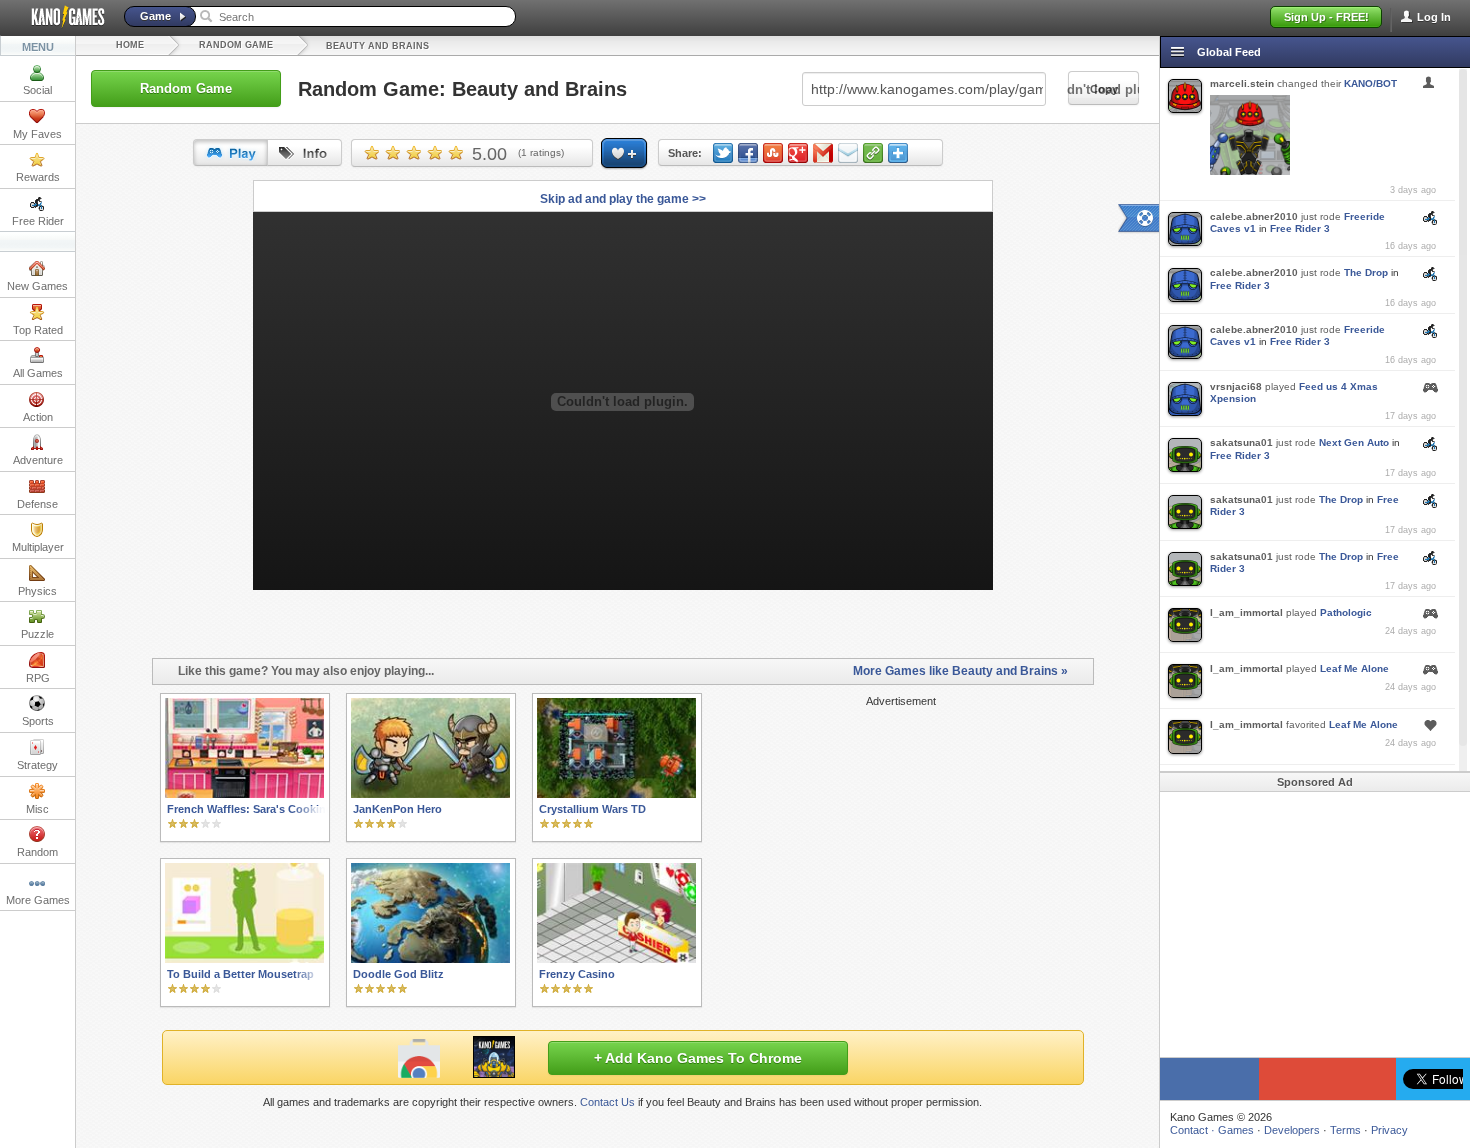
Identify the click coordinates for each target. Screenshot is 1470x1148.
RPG (38, 678)
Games (1236, 1130)
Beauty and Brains (377, 46)
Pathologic (1346, 612)
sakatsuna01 (1241, 442)
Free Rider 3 (1300, 228)
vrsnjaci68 (1236, 386)
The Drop (1366, 272)
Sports (38, 721)
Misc (37, 809)
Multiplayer (38, 547)
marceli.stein (1242, 83)
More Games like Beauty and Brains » (960, 671)
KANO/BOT (1370, 83)
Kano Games (60, 17)
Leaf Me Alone (1354, 668)
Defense (37, 504)
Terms (1345, 1130)
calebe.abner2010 (1254, 216)
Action (38, 417)
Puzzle (37, 634)
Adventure (38, 460)
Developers (1292, 1130)
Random (37, 852)
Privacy (1389, 1130)
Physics (37, 591)
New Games (37, 286)
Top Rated (38, 330)
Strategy (37, 765)
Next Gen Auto (1354, 442)
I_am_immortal (1246, 612)
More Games (38, 900)
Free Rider (38, 221)
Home (130, 45)
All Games (38, 373)
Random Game (236, 45)
